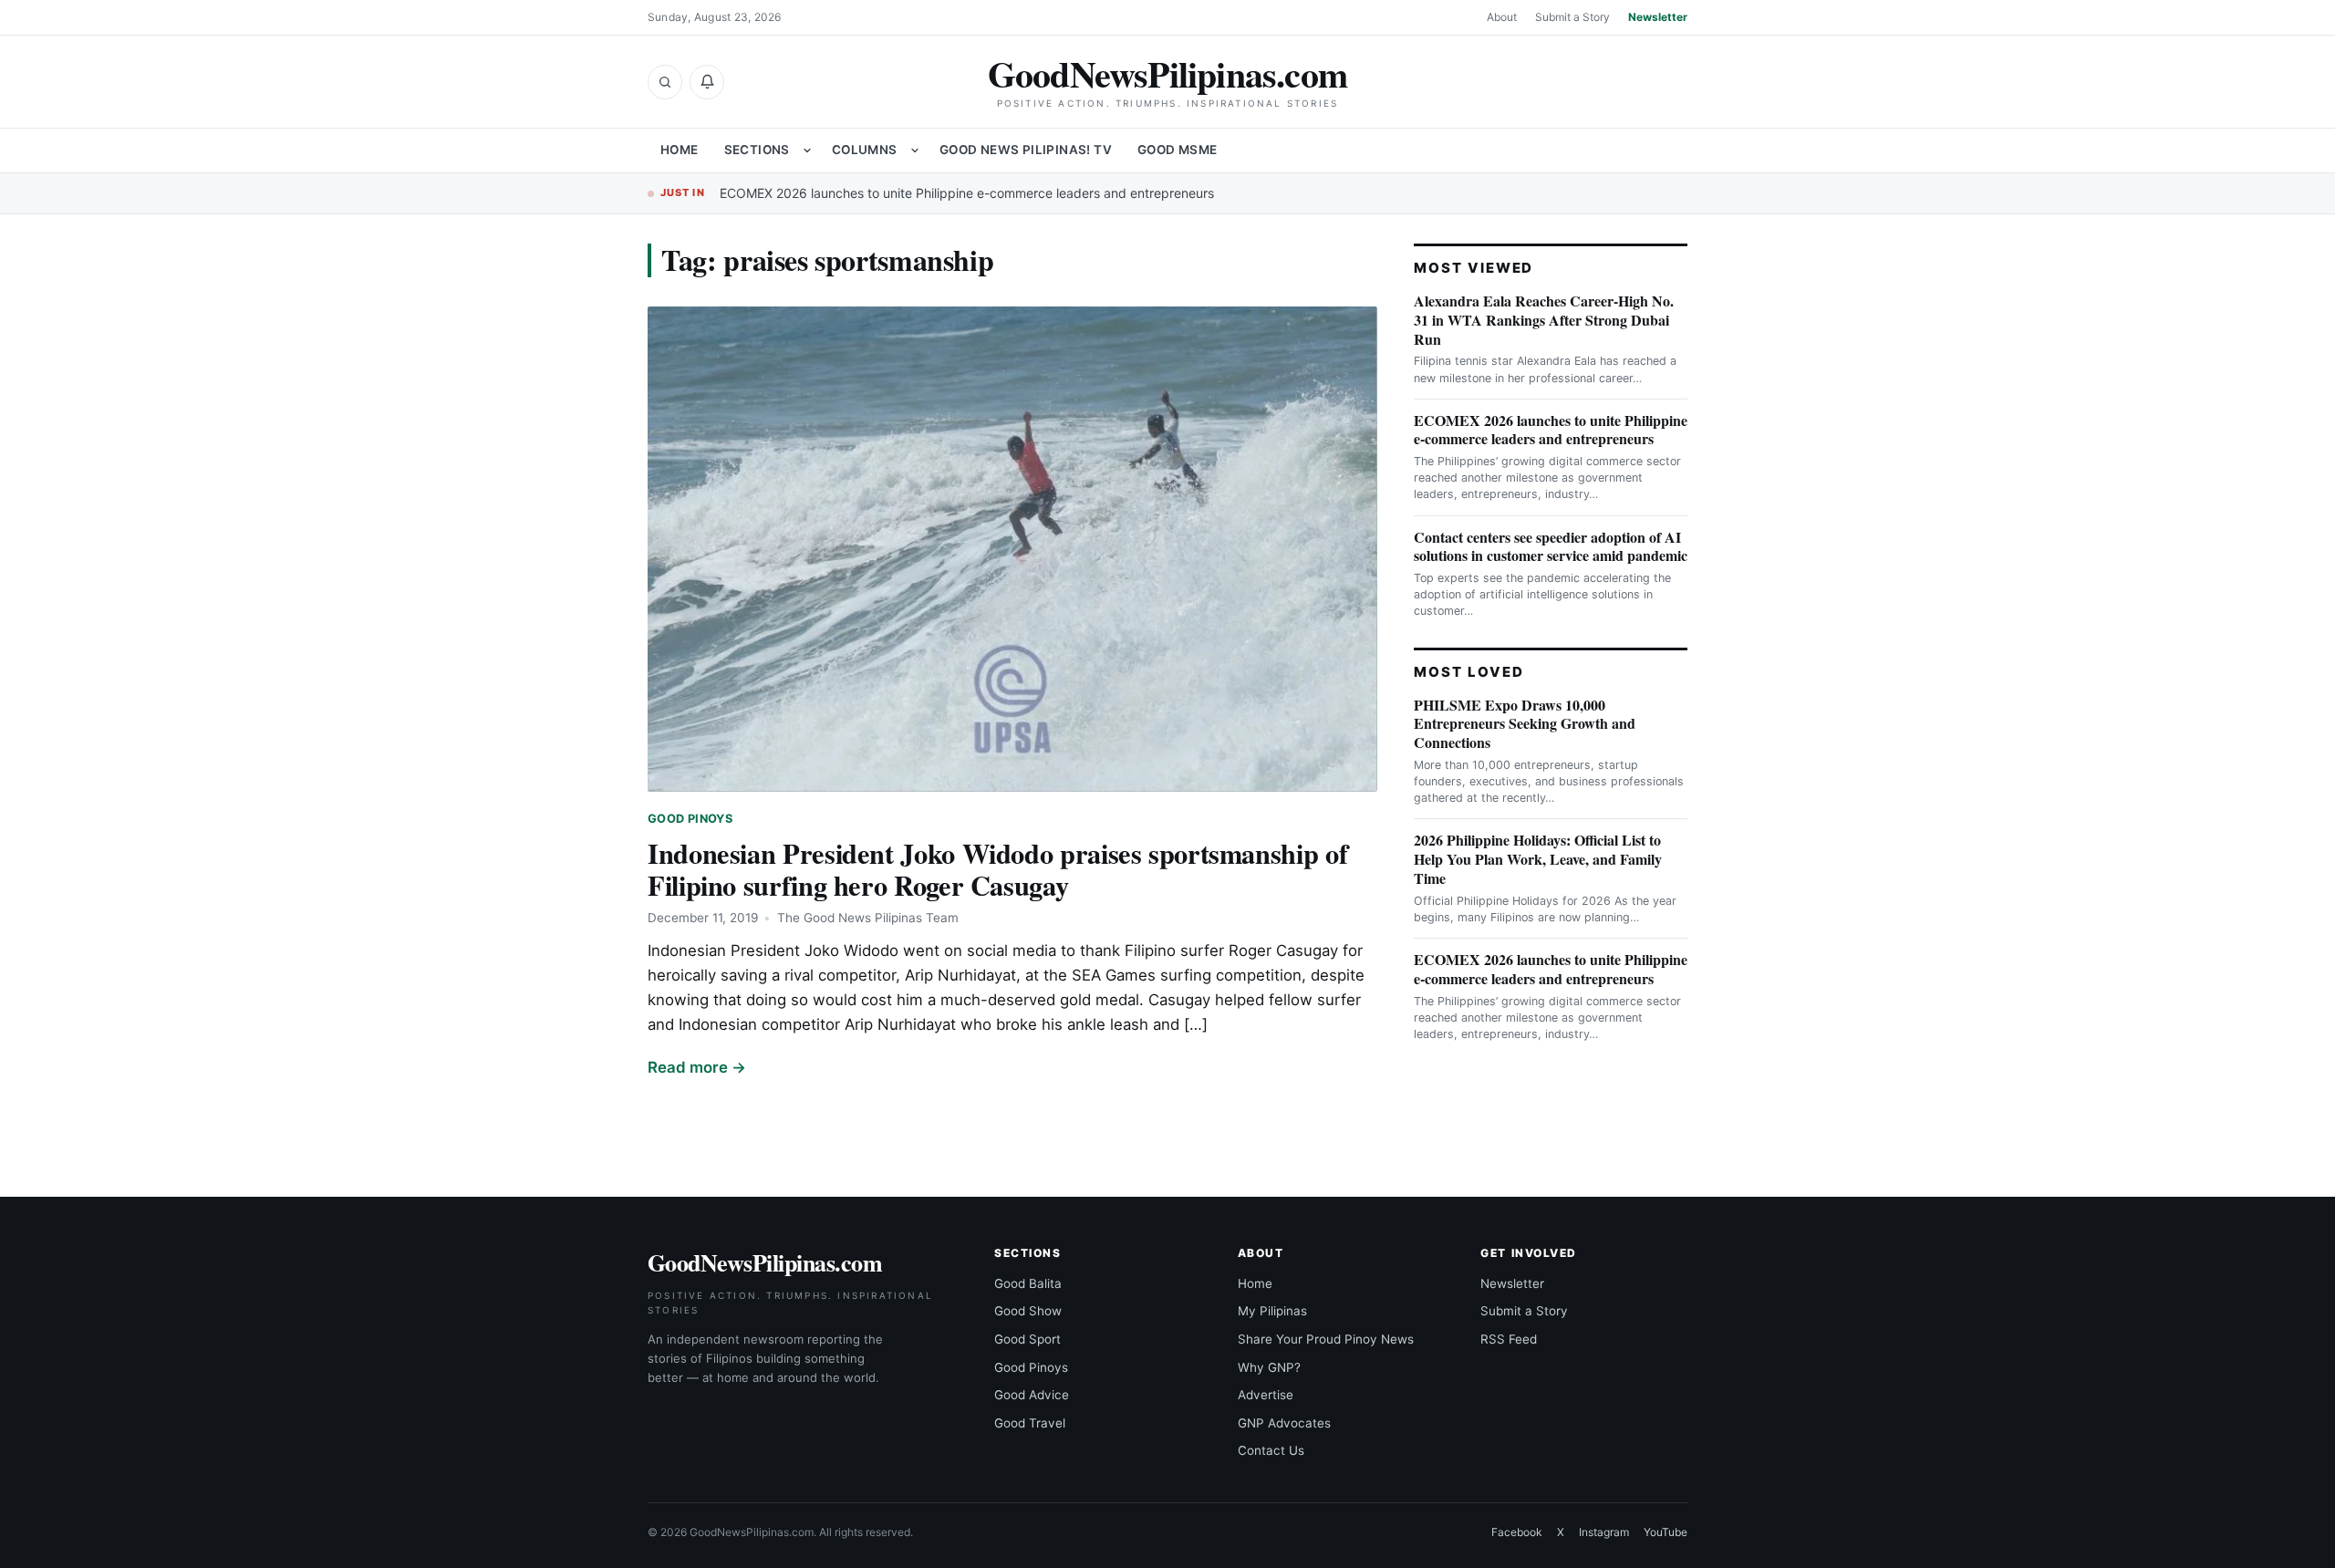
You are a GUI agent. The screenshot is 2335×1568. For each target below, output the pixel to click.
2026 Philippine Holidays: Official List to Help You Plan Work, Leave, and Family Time (1538, 859)
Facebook (1517, 1532)
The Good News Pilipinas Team (868, 918)
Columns (865, 150)
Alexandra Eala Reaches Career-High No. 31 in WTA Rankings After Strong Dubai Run (1544, 320)
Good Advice (1032, 1395)
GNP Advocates (1284, 1423)
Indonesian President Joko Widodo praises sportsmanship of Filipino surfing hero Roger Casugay (997, 869)
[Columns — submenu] (915, 151)
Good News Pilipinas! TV (1026, 150)
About (1502, 17)
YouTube (1666, 1532)
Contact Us (1271, 1450)
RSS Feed (1509, 1339)
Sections (757, 150)
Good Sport (1027, 1339)
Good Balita (1028, 1283)
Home (680, 150)
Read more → (697, 1067)
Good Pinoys (690, 819)
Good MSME (1178, 150)
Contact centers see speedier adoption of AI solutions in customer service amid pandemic (1551, 546)
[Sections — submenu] (807, 151)
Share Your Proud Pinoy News (1326, 1339)
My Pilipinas (1272, 1311)
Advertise (1266, 1395)
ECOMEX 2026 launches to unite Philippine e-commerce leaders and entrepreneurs (967, 193)
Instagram (1604, 1532)
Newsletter (1658, 17)
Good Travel (1030, 1423)
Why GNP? (1269, 1367)
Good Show (1028, 1311)
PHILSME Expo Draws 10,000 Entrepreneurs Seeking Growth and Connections (1525, 724)
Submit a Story (1572, 17)
